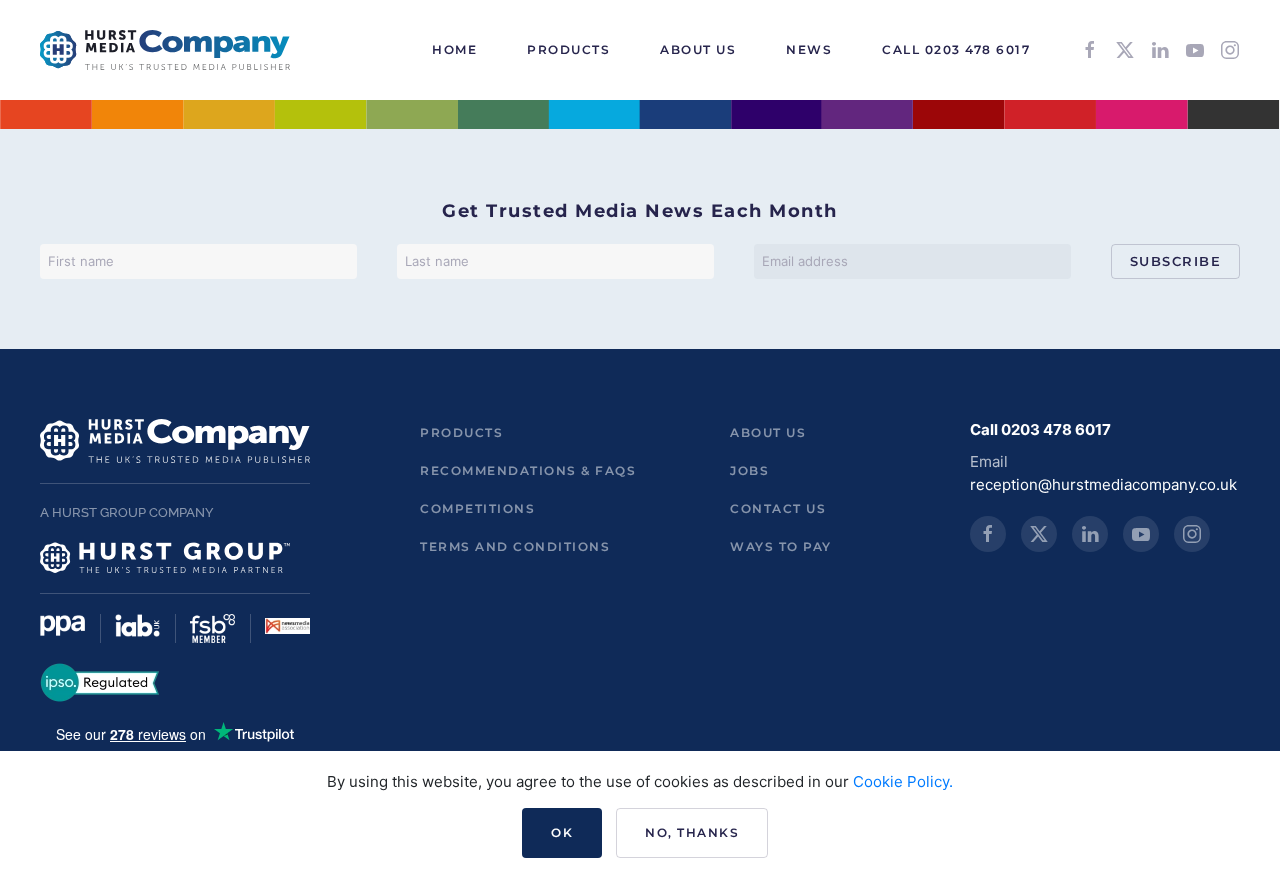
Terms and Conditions (515, 546)
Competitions (477, 508)
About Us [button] (698, 49)
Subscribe (1176, 261)
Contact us (778, 508)
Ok (562, 832)
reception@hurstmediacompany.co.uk (1103, 484)
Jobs (749, 470)
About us (768, 432)
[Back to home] (165, 50)
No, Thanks (692, 832)
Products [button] (568, 49)
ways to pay (781, 546)
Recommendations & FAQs (528, 470)
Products (461, 432)
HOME (454, 49)
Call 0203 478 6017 (956, 49)
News (809, 49)
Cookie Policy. (903, 781)
